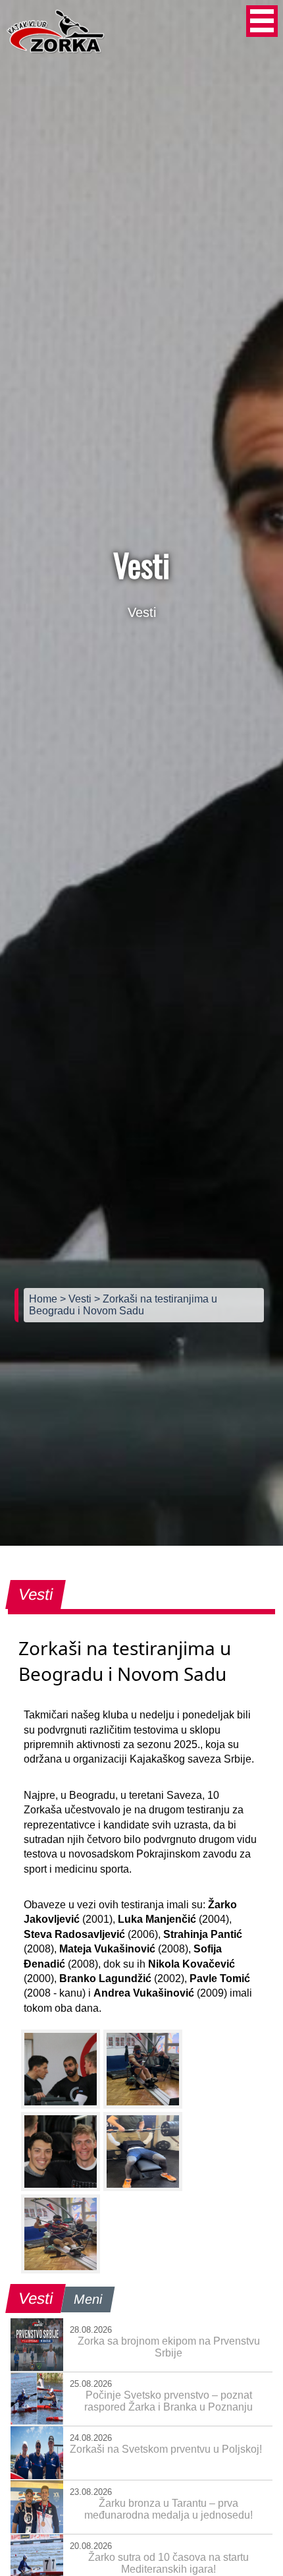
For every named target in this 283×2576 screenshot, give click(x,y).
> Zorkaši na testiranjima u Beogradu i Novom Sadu (123, 1305)
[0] (61, 2069)
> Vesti (77, 1299)
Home (44, 1299)
